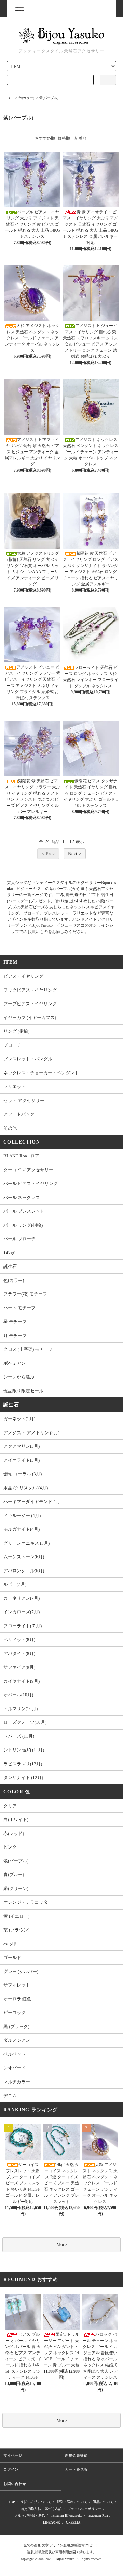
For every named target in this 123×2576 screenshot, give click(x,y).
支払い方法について (36, 2502)
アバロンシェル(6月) (24, 1571)
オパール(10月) (18, 1695)
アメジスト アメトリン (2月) (31, 1433)
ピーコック (15, 2013)
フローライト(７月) (23, 1626)
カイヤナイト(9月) (22, 1681)
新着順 (81, 138)
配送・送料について (72, 2502)
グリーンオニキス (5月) (26, 1543)
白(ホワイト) (16, 1819)
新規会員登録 (76, 2455)
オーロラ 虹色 (17, 1999)
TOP (10, 98)
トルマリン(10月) (20, 1709)
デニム (10, 2095)
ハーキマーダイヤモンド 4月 (32, 1501)
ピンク (10, 1847)
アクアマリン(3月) (22, 1446)
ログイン (11, 2469)
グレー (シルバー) (21, 1971)
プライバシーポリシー (84, 2509)
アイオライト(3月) (22, 1460)
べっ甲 (10, 1944)
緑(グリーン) (16, 1889)
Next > (75, 854)
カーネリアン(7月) (22, 1598)
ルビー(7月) (15, 1584)
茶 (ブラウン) (16, 1930)
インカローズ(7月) (22, 1612)
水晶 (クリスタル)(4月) (26, 1488)
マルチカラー (17, 2082)
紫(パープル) (49, 98)
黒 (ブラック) (16, 2027)
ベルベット (15, 2054)
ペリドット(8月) (19, 1639)
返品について (103, 2502)
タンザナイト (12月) (23, 1777)
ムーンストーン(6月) (24, 1557)
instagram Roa (98, 2516)
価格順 (64, 138)
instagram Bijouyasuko (66, 2516)
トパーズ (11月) (19, 1736)
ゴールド (12, 1957)
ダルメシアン (17, 2040)
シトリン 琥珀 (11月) (24, 1750)
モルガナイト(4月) (22, 1529)
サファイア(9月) (19, 1667)
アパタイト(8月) (19, 1653)
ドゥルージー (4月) (22, 1515)
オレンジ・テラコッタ (26, 1902)
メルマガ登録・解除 (30, 2516)
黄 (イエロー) (16, 1916)
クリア (10, 1806)
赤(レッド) (14, 1833)
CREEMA (73, 2522)
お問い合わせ (15, 2484)
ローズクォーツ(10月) (25, 1722)
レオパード (15, 2068)
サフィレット (17, 1985)
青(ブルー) (14, 1875)
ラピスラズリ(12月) (23, 1764)
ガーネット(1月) (19, 1419)
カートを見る (76, 2469)
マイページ (13, 2455)
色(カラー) (26, 98)
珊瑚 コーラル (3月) (23, 1474)
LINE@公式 (52, 2522)
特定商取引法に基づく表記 (41, 2509)
